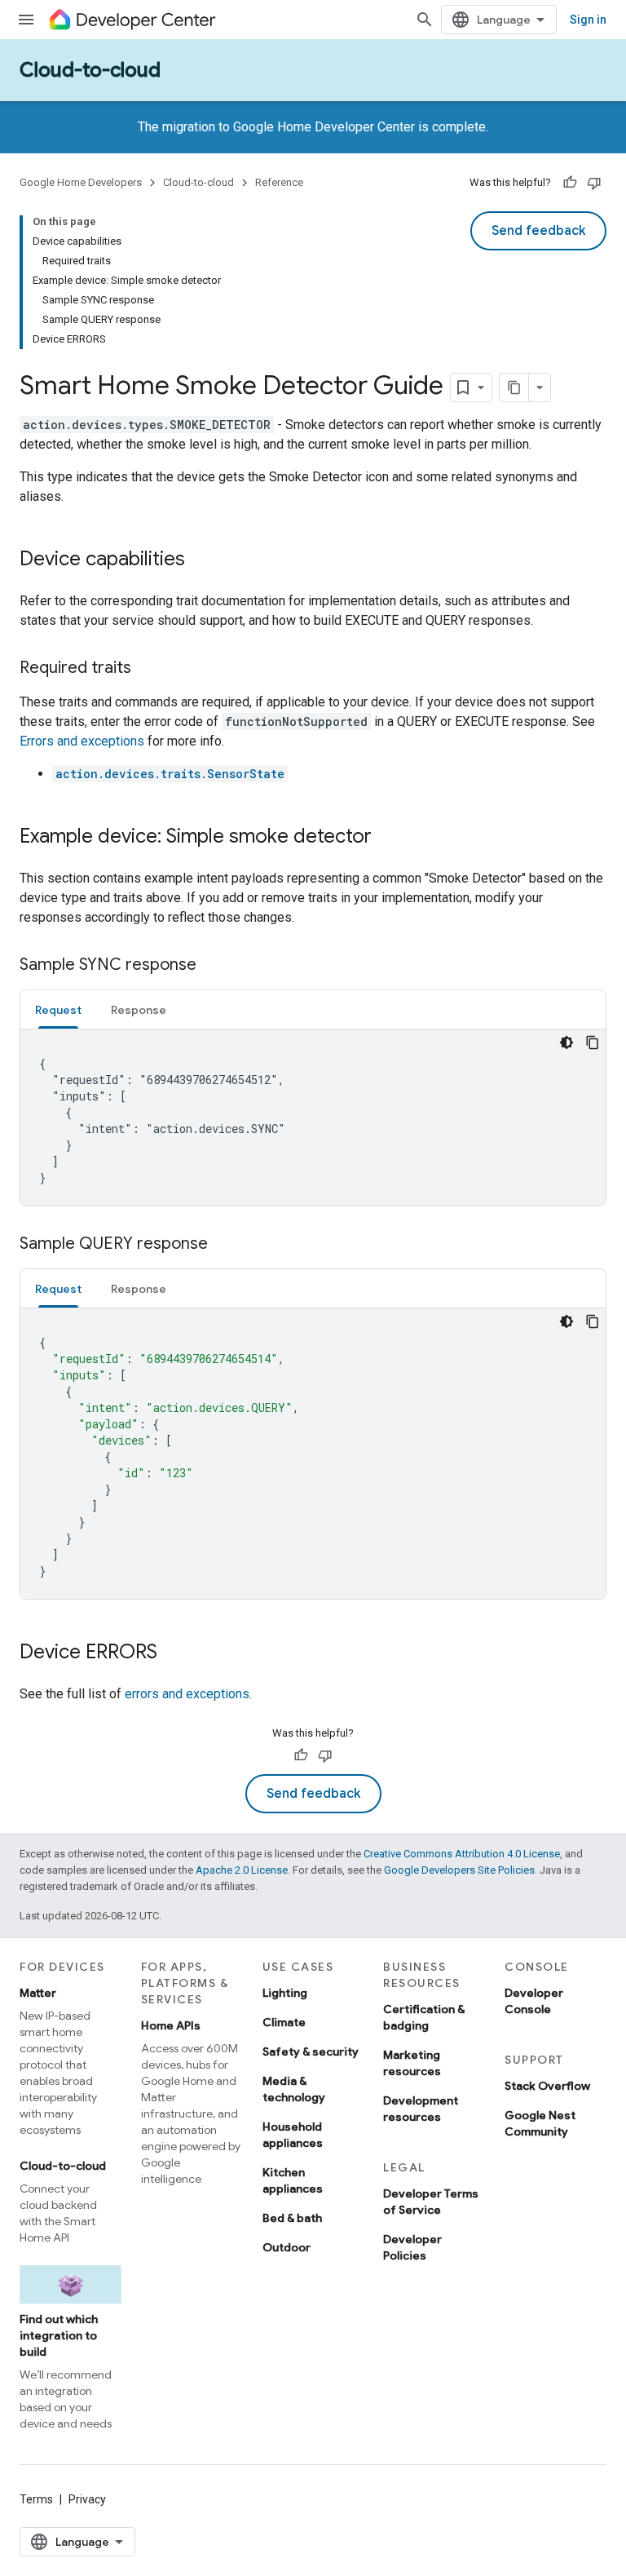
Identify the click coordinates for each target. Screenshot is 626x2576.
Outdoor (287, 2247)
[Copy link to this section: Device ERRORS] (174, 1653)
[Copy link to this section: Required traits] (148, 669)
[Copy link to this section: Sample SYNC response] (213, 966)
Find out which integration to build (59, 2335)
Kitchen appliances (293, 2180)
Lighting (285, 1993)
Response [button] (139, 1010)
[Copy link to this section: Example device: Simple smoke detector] (388, 838)
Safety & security (311, 2052)
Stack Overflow (547, 2086)
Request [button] (58, 1010)
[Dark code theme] (566, 1042)
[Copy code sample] (593, 1042)
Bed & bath (292, 2218)
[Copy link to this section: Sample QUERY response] (224, 1245)
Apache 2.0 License (242, 1870)
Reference (279, 182)
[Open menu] (26, 20)
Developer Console (534, 2001)
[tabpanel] (313, 1118)
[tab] (58, 1009)
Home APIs (171, 2025)
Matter (38, 1993)
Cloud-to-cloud (90, 70)
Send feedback (538, 231)
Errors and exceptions (82, 741)
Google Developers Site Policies (459, 1870)
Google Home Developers (81, 182)
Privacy (87, 2499)
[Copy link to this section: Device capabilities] (201, 560)
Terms (36, 2499)
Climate (284, 2022)
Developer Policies (412, 2247)
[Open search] (425, 20)
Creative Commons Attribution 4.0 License (462, 1854)
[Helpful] (570, 183)
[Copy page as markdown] (514, 387)
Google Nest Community (540, 2123)
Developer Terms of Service (431, 2202)
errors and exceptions (187, 1694)
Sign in (588, 20)
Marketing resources (412, 2063)
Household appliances (293, 2135)
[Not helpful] (594, 183)
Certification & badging (424, 2017)
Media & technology (294, 2089)
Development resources (421, 2109)
